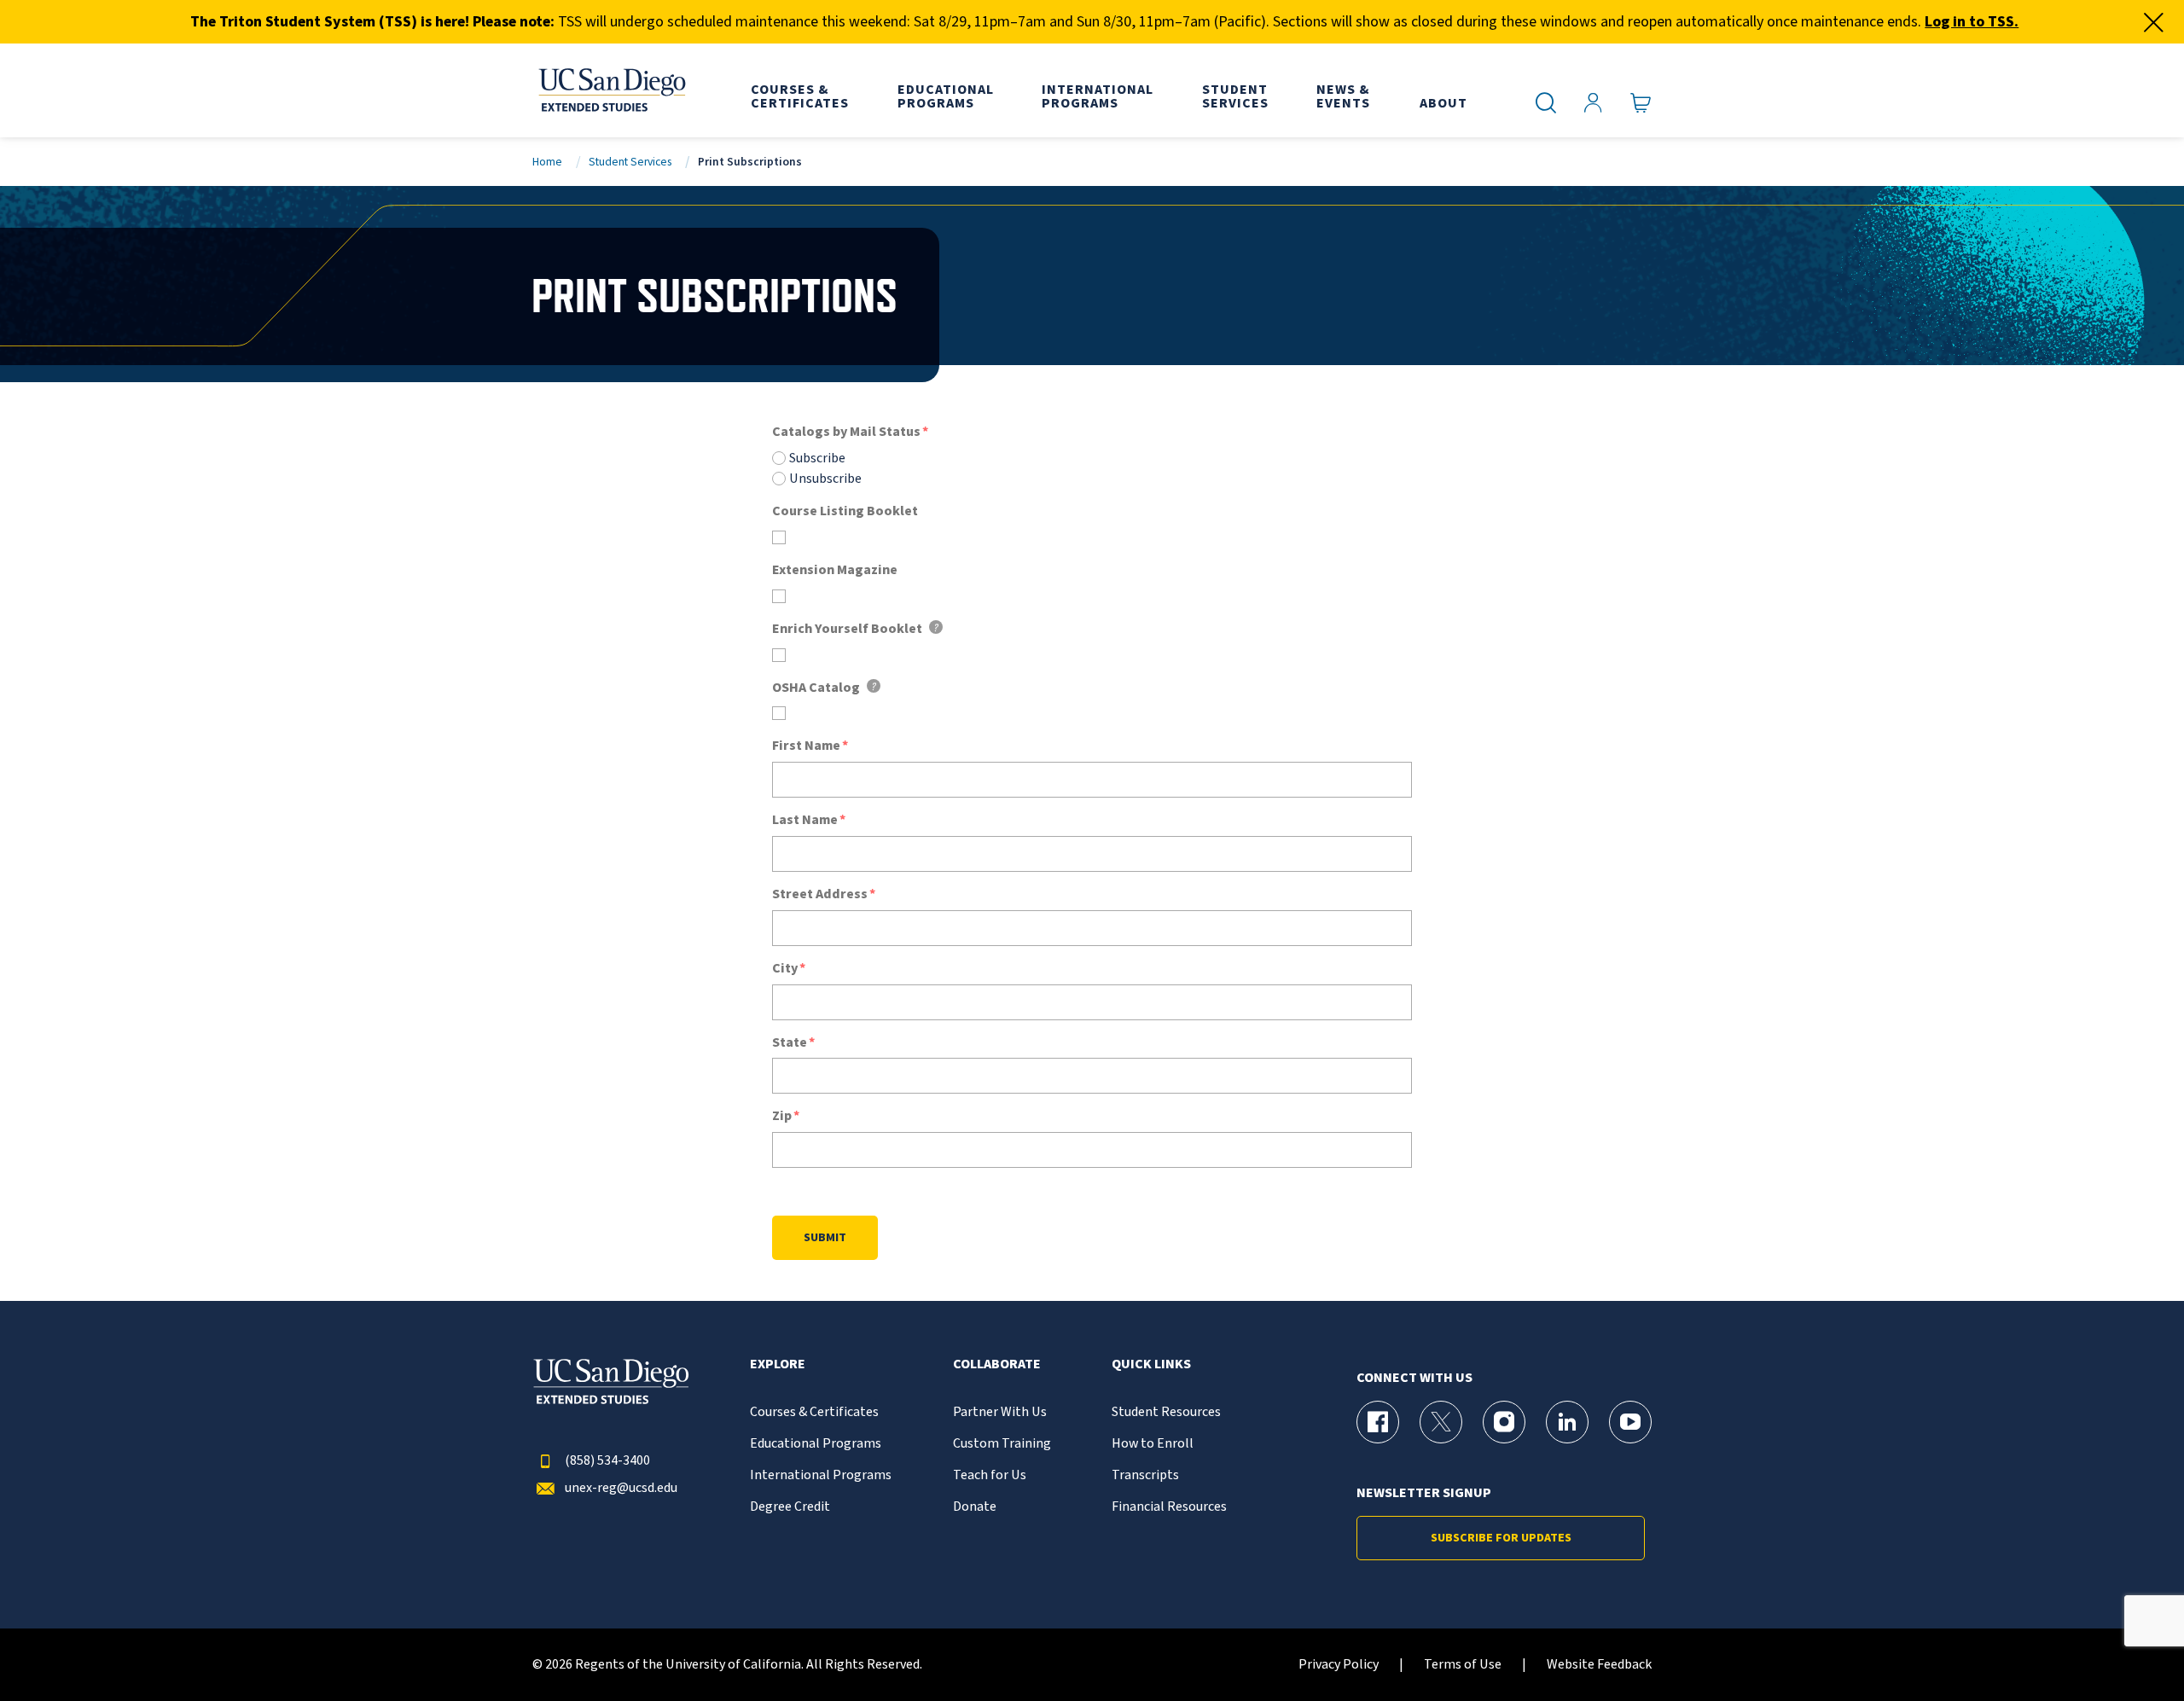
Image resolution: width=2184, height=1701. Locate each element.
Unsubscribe (825, 479)
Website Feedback (1599, 1665)
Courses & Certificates (814, 1412)
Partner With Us (1000, 1412)
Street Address (820, 894)
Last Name (805, 820)
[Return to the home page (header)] (611, 90)
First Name (806, 746)
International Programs (821, 1475)
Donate (975, 1507)
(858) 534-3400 (607, 1461)
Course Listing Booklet (845, 511)
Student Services (630, 162)
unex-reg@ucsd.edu (621, 1488)
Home (547, 162)
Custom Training (1002, 1444)
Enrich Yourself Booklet (847, 629)
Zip (782, 1116)
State (790, 1043)
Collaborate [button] (997, 1364)
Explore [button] (778, 1364)
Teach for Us (990, 1475)
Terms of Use (1463, 1665)
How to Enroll (1153, 1444)
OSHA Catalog (816, 688)
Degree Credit (790, 1507)
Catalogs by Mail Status (846, 432)
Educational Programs (816, 1444)
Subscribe (817, 458)
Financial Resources (1169, 1507)
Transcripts (1145, 1475)
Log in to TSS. (1972, 22)
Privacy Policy (1339, 1665)
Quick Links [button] (1151, 1364)
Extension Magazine (835, 570)
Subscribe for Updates (1501, 1538)
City (785, 969)
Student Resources (1166, 1412)
